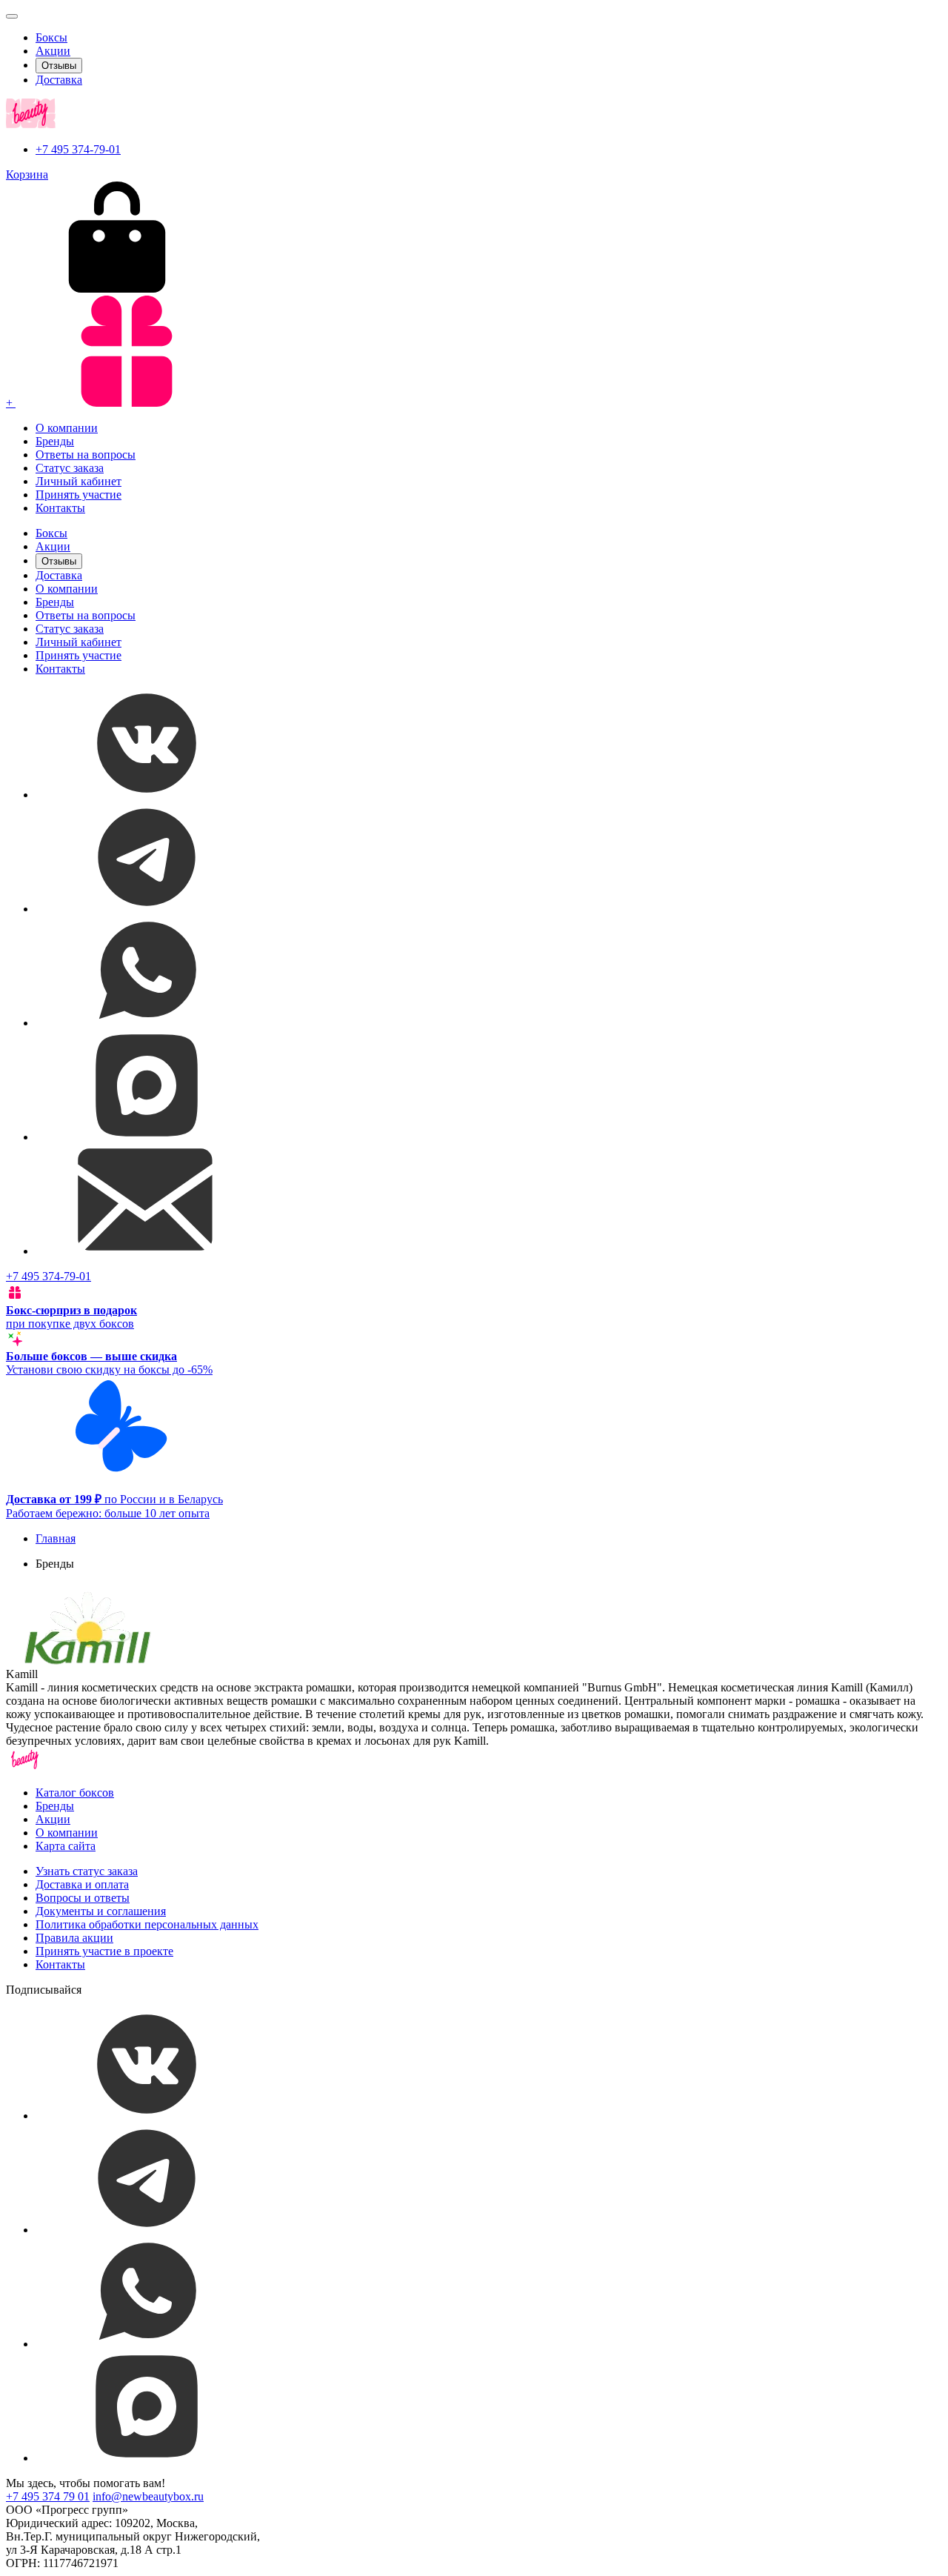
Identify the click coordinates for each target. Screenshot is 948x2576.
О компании (67, 428)
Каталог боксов (75, 1793)
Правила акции (74, 1938)
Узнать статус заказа (87, 1871)
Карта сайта (66, 1846)
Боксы (51, 37)
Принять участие (79, 495)
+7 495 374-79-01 (78, 149)
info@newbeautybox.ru (148, 2496)
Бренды (55, 441)
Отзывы (59, 66)
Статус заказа (70, 468)
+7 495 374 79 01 (48, 2496)
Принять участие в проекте (104, 1951)
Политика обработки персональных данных (147, 1924)
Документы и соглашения (101, 1911)
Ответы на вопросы (86, 455)
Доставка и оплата (82, 1884)
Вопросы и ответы (83, 1898)
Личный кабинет (79, 481)
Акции (53, 51)
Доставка (59, 80)
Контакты (60, 508)
